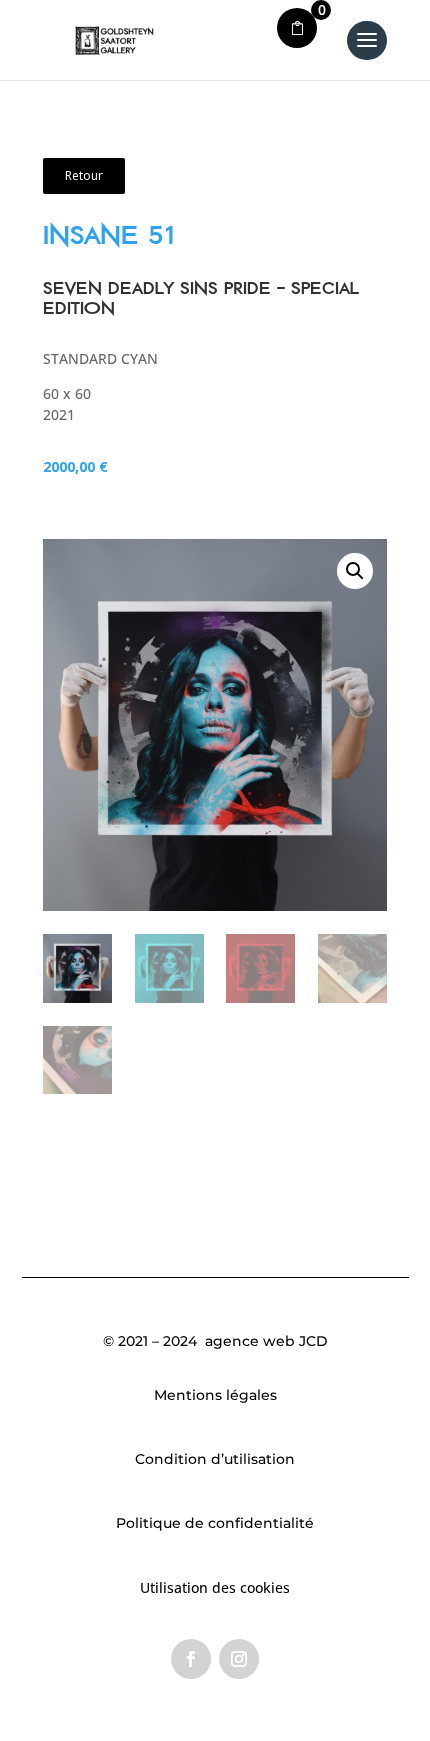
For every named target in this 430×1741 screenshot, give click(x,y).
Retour (84, 175)
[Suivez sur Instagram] (239, 1659)
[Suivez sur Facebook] (191, 1659)
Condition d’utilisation (215, 1459)
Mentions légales (215, 1395)
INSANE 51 (109, 235)
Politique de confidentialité (215, 1523)
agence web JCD (264, 1341)
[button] (355, 571)
